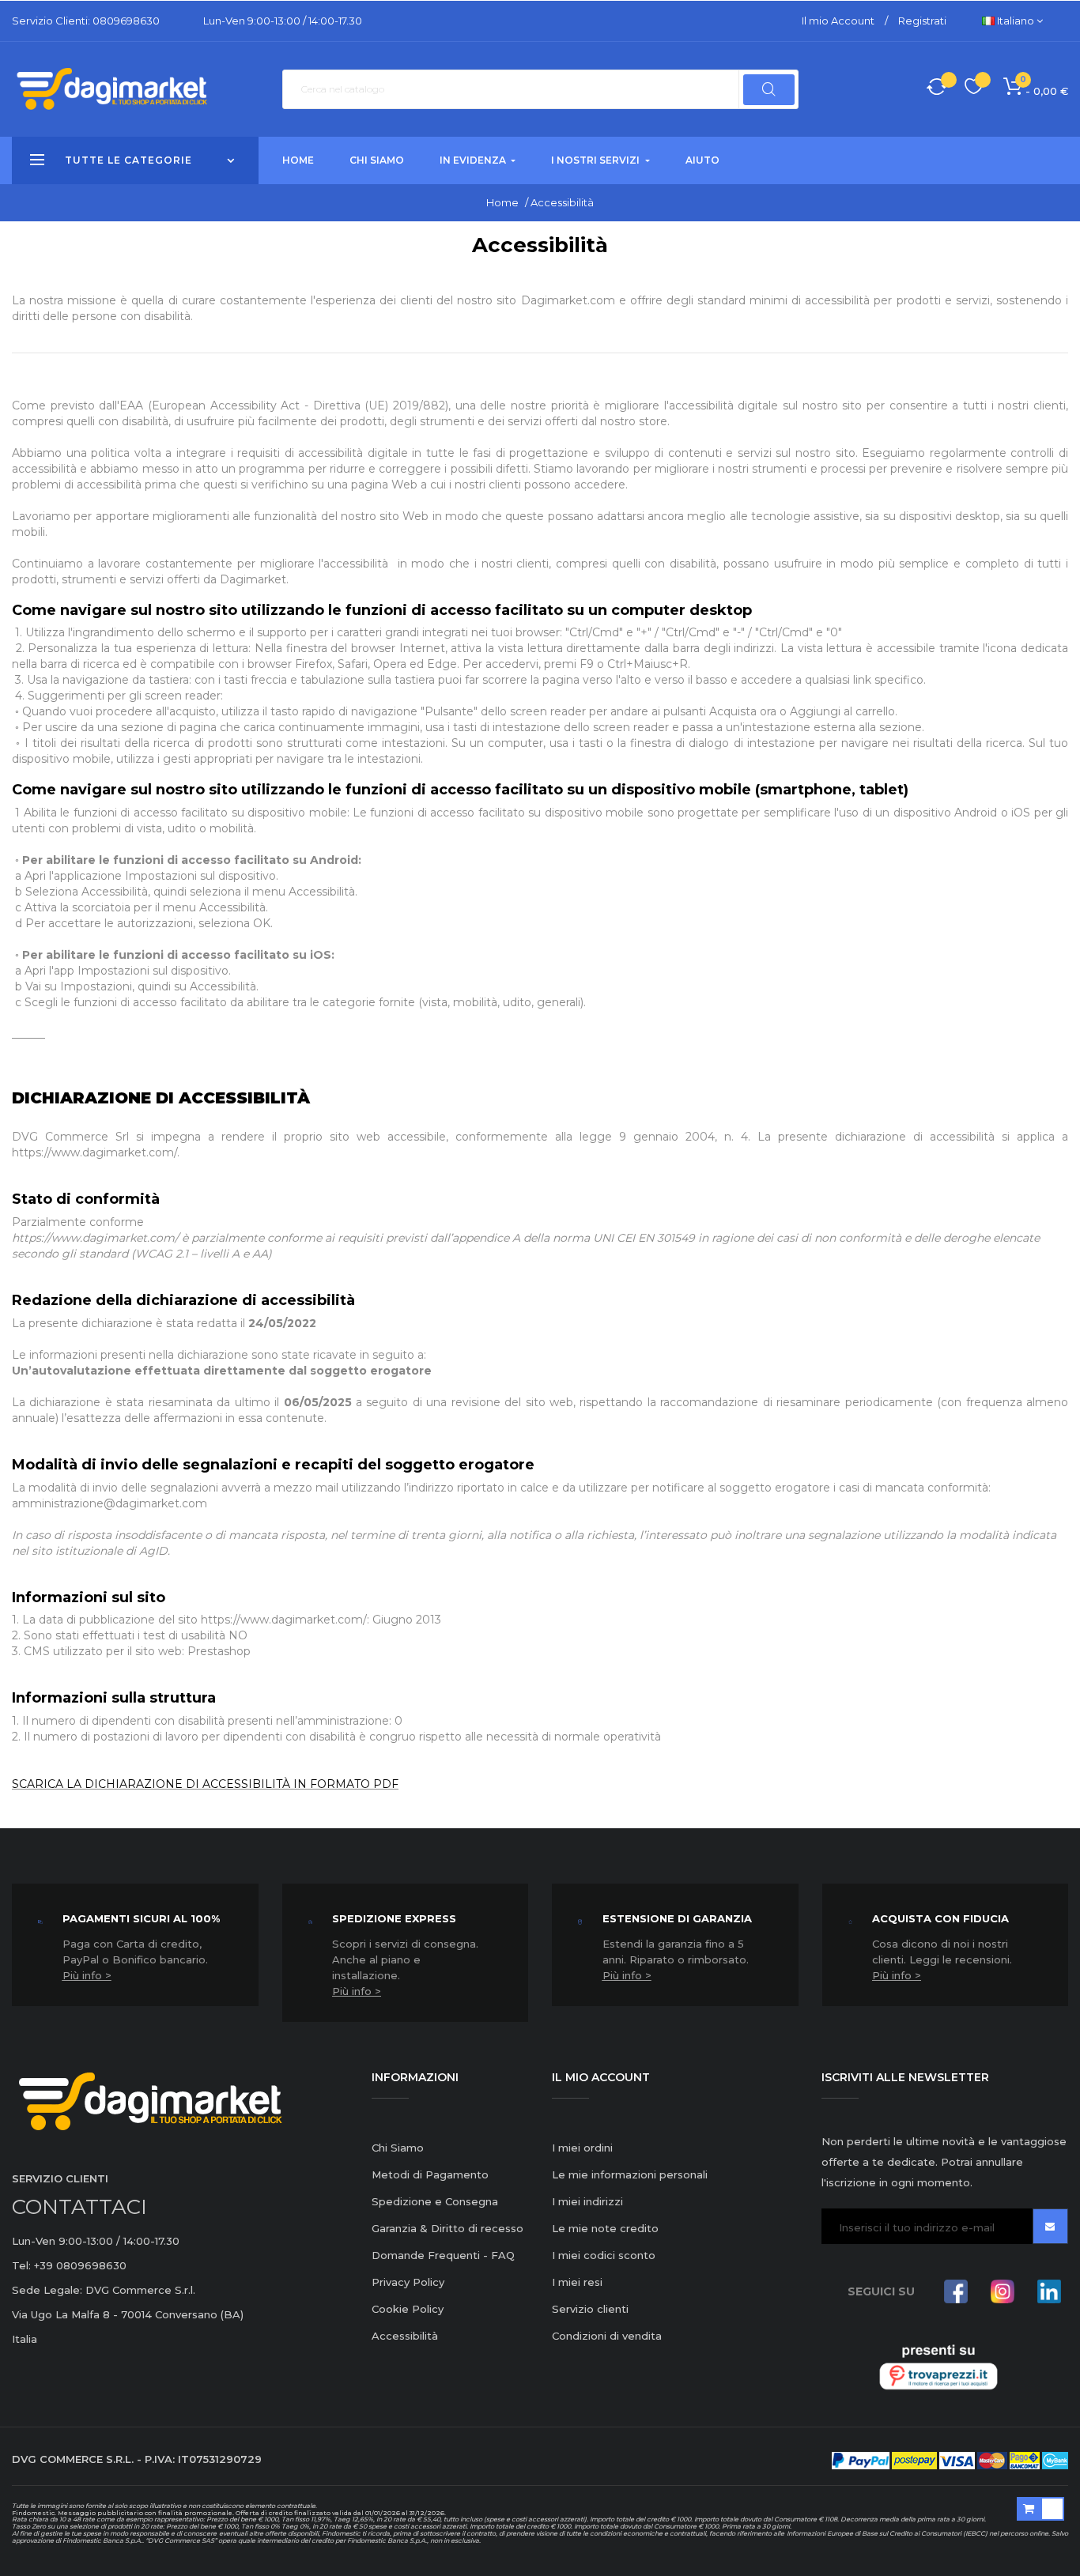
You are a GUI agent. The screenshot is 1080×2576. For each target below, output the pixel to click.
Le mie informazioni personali (630, 2174)
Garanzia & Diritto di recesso (447, 2228)
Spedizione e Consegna (435, 2201)
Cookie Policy (408, 2309)
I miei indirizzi (587, 2201)
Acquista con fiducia (940, 1918)
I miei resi (577, 2282)
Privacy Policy (408, 2282)
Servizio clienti (590, 2309)
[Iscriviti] (1050, 2226)
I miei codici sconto (604, 2255)
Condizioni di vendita (607, 2336)
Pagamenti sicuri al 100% (141, 1918)
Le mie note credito (605, 2228)
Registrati (922, 21)
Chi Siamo (398, 2148)
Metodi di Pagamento (430, 2174)
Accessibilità (405, 2336)
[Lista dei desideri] (974, 89)
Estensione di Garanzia (677, 1918)
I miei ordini (582, 2148)
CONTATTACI (79, 2207)
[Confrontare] (937, 89)
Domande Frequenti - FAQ (443, 2255)
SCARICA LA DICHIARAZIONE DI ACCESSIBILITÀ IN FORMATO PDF (205, 1784)
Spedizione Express (394, 1918)
